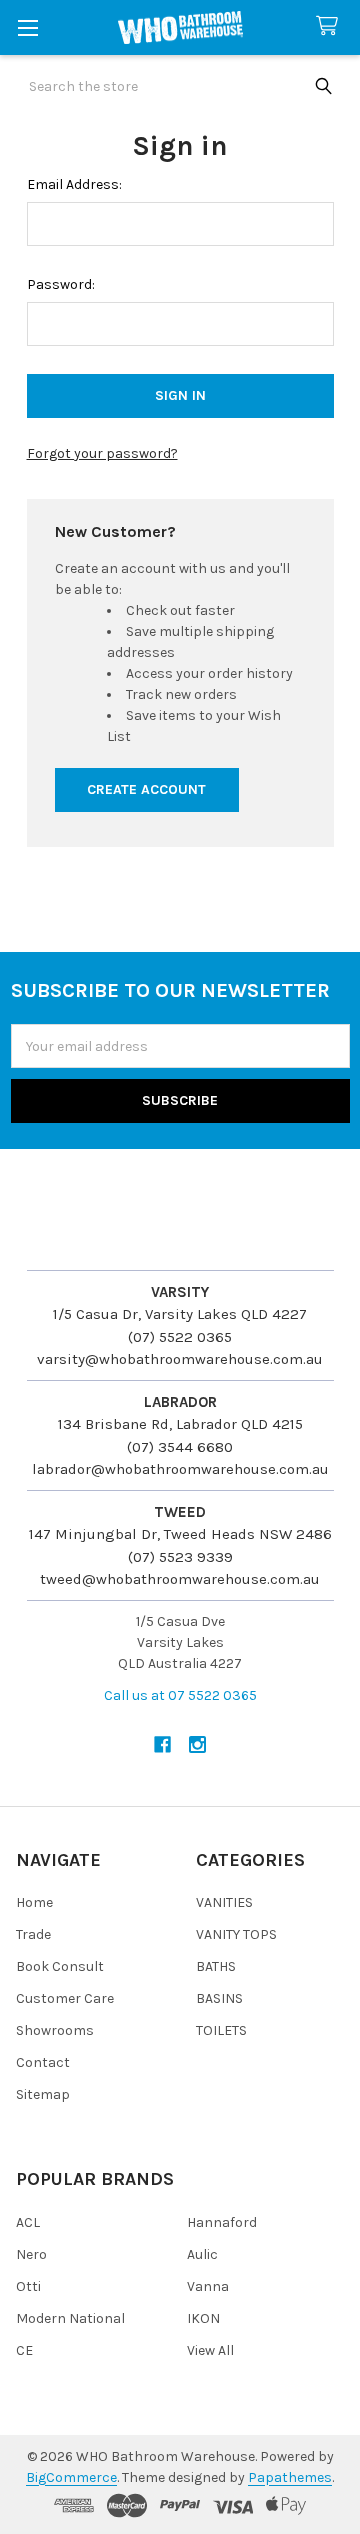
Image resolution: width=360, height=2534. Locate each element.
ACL (28, 2222)
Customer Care (65, 1998)
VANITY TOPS (236, 1934)
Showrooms (55, 2030)
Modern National (70, 2318)
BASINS (219, 1998)
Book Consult (60, 1966)
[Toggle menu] (27, 27)
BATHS (216, 1966)
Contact (43, 2062)
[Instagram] (197, 1744)
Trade (33, 1934)
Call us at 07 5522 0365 (180, 1695)
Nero (31, 2254)
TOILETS (221, 2030)
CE (24, 2350)
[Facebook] (162, 1744)
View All (210, 2350)
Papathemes (290, 2477)
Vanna (208, 2286)
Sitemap (43, 2094)
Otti (28, 2286)
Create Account (146, 789)
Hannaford (222, 2222)
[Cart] (331, 26)
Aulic (202, 2254)
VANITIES (224, 1902)
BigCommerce (71, 2477)
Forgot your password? (102, 453)
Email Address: (74, 184)
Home (34, 1902)
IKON (203, 2318)
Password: (61, 284)
